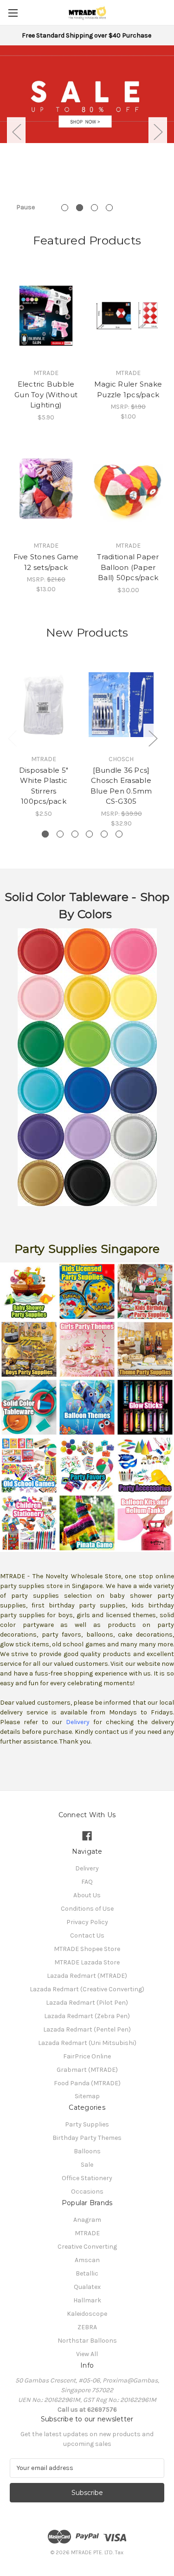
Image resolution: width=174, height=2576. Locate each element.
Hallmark (87, 2300)
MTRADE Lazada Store (87, 1962)
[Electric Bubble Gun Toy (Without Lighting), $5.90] (46, 316)
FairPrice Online (87, 2056)
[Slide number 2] (87, 94)
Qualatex (87, 2287)
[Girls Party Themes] (87, 1349)
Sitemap (87, 2096)
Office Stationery (87, 2178)
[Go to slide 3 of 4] (94, 208)
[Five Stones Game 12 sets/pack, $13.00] (46, 489)
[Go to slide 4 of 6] (89, 834)
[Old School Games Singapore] (29, 1465)
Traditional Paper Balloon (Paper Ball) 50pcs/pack (128, 567)
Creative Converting (87, 2247)
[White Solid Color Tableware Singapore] (110, 1182)
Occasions (87, 2191)
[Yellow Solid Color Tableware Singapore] (64, 997)
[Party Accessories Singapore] (145, 1465)
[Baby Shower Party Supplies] (29, 1291)
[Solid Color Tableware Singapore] (29, 1407)
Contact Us (87, 1935)
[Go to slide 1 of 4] (65, 208)
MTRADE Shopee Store (87, 1949)
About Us (87, 1895)
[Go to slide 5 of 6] (104, 834)
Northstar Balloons (87, 2341)
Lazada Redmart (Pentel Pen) (87, 2029)
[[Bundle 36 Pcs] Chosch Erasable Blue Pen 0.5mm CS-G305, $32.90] (121, 705)
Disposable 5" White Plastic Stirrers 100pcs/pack (44, 786)
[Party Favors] (87, 1465)
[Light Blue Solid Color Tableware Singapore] (110, 1043)
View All (87, 2354)
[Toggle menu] (13, 13)
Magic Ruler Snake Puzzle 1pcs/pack (128, 389)
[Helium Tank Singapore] (145, 1522)
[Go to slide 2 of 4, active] (80, 208)
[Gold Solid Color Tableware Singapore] (87, 1136)
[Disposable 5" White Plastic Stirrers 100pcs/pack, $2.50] (44, 705)
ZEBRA (87, 2327)
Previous (16, 132)
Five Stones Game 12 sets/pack (46, 562)
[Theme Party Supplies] (145, 1349)
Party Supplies (87, 2124)
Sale (87, 2165)
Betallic (87, 2273)
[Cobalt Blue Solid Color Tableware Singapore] (64, 1090)
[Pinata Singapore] (87, 1522)
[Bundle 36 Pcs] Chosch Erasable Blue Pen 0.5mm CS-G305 (121, 786)
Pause (26, 207)
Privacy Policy (87, 1922)
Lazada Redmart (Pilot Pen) (87, 2003)
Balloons (87, 2151)
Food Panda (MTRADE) (87, 2083)
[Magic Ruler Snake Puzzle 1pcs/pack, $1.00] (128, 316)
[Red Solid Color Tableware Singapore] (41, 951)
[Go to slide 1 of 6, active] (45, 834)
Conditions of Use (87, 1909)
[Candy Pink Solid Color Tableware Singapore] (110, 951)
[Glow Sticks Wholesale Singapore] (145, 1407)
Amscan (87, 2260)
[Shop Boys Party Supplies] (29, 1349)
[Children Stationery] (29, 1522)
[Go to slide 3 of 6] (75, 834)
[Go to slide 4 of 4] (109, 208)
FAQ (87, 1882)
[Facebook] (87, 1836)
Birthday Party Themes (87, 2138)
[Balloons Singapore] (87, 1407)
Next (158, 132)
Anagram (87, 2220)
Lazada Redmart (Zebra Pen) (87, 2016)
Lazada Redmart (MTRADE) (87, 1976)
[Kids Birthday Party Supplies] (145, 1291)
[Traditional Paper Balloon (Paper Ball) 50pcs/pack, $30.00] (128, 489)
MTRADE (87, 2233)
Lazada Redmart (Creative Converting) (87, 1989)
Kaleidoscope (87, 2314)
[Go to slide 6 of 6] (119, 834)
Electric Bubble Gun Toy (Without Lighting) (46, 394)
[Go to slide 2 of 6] (60, 834)
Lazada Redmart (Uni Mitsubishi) (87, 2043)
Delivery (87, 1868)
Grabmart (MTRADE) (87, 2070)
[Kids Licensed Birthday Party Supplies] (87, 1291)
